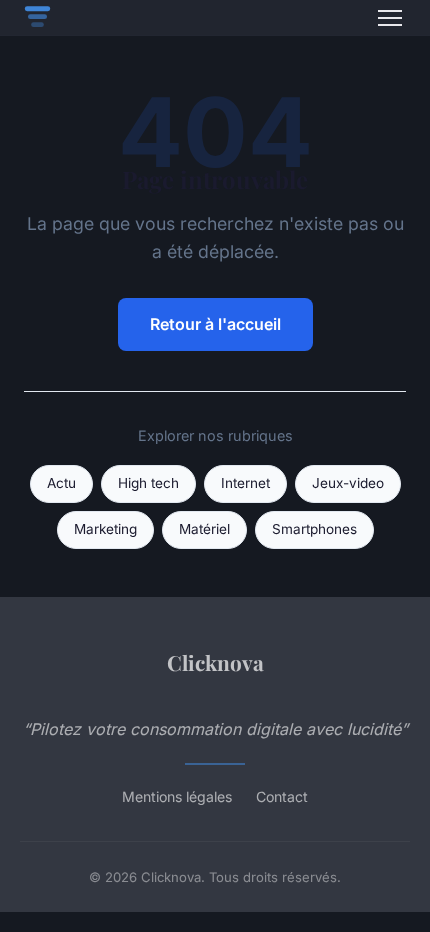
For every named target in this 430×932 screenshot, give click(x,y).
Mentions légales (177, 796)
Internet (245, 483)
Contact (282, 796)
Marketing (105, 529)
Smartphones (314, 529)
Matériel (204, 529)
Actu (61, 483)
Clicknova (215, 662)
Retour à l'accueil (215, 324)
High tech (148, 483)
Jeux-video (348, 483)
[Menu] (390, 18)
